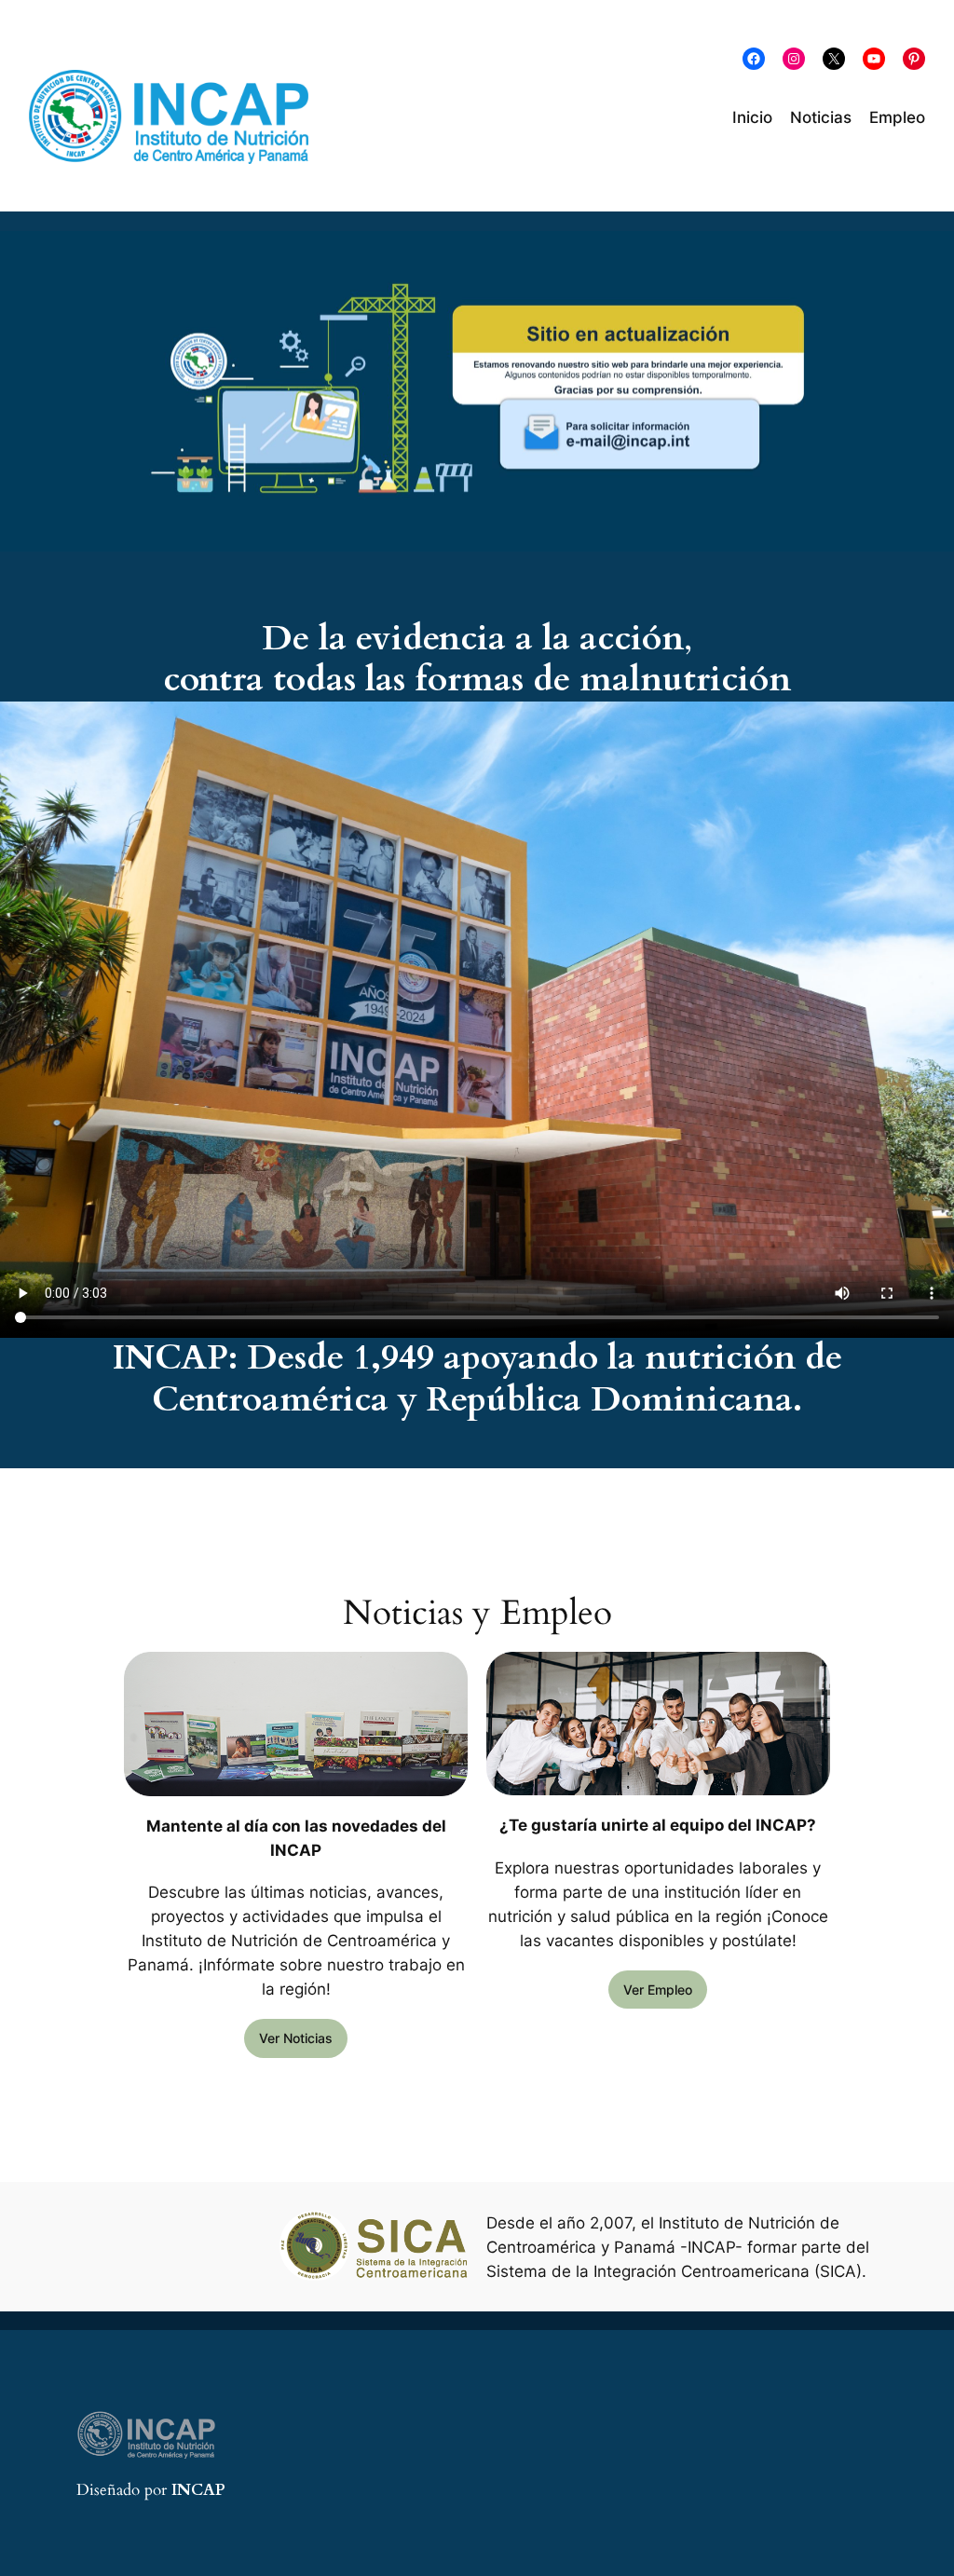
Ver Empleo (658, 1990)
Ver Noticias (296, 2038)
